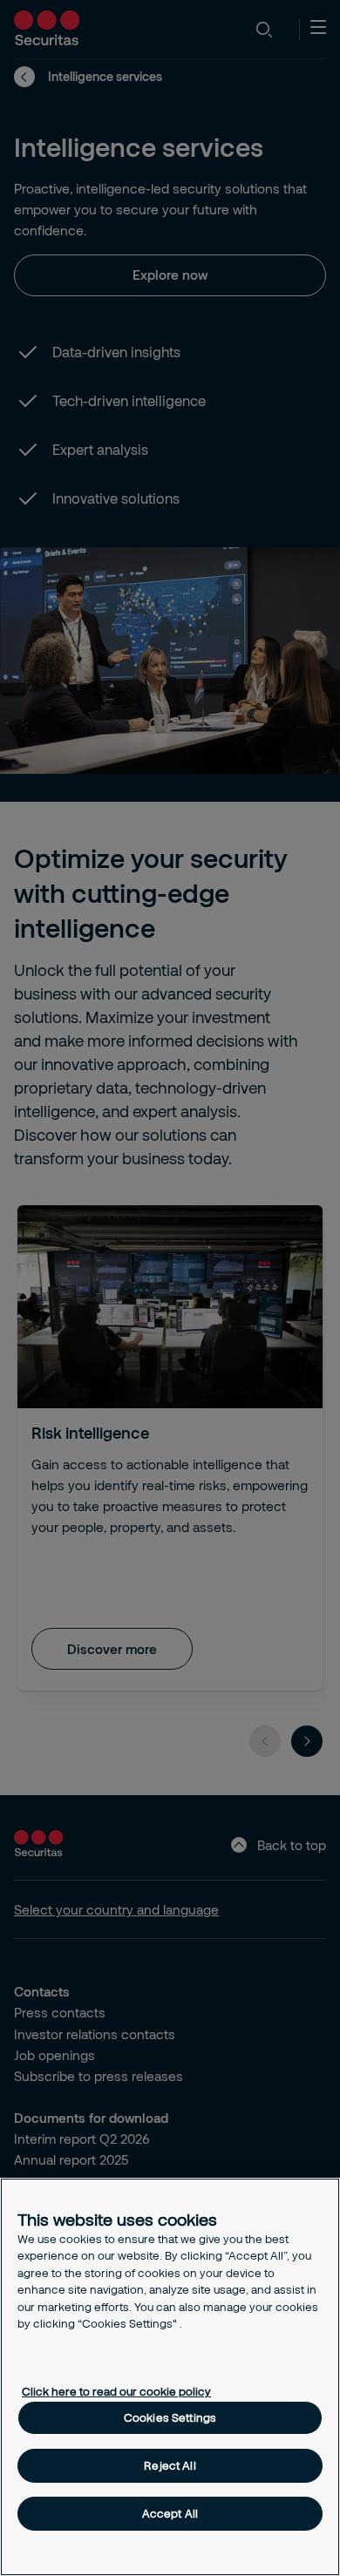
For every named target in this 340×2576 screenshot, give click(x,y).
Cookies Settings (170, 2417)
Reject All (170, 2465)
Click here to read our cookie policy (116, 2391)
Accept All (170, 2513)
